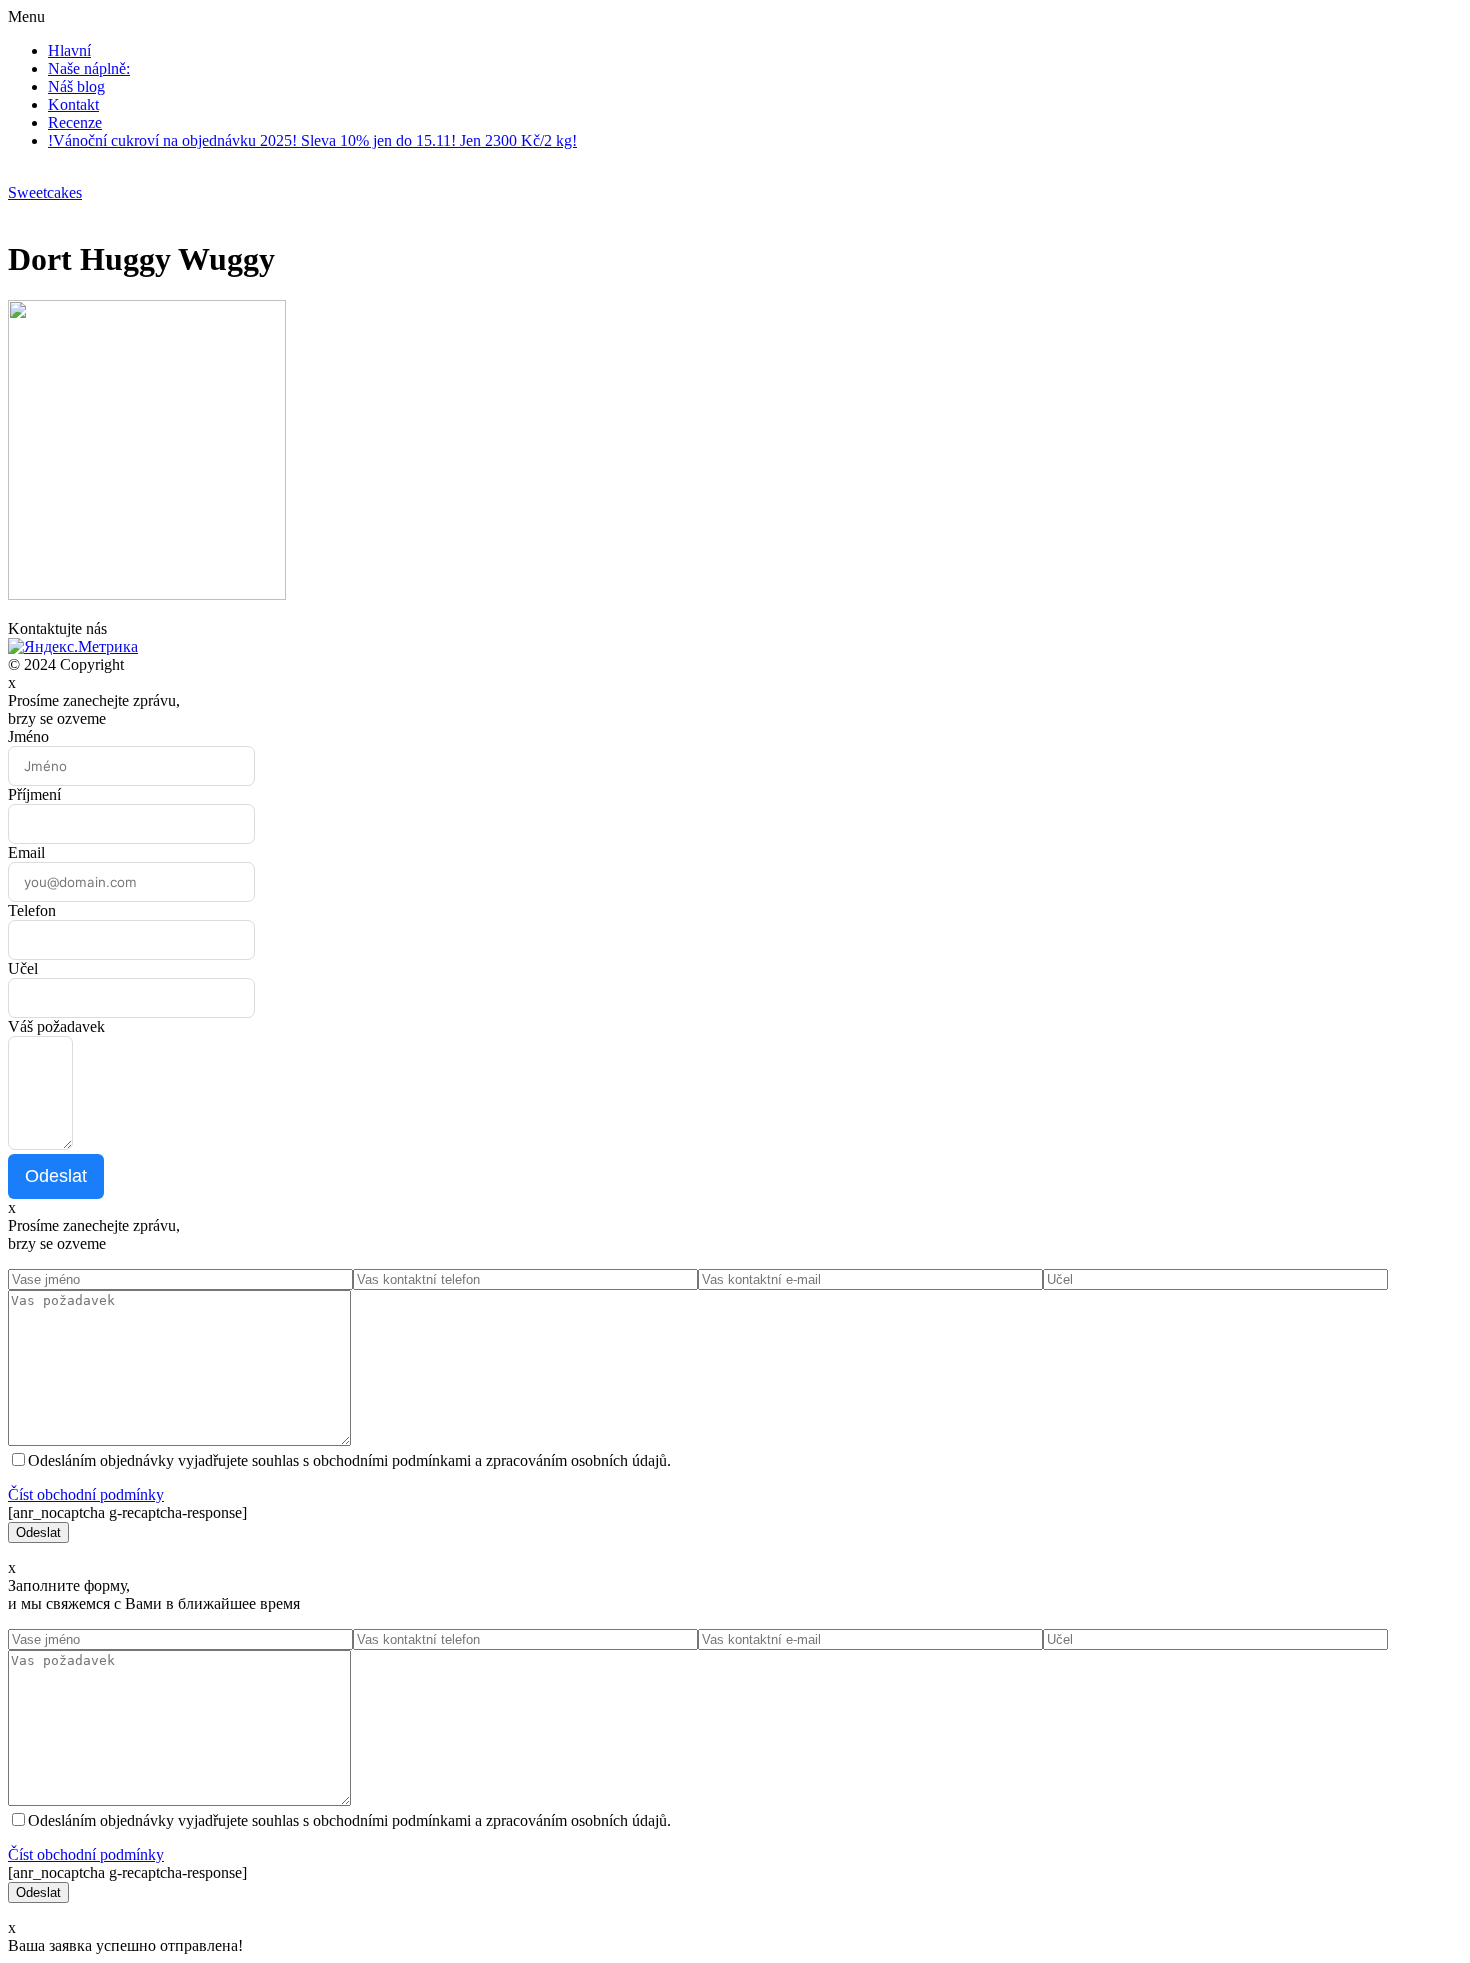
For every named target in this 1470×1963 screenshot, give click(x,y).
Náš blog (76, 86)
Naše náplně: (89, 68)
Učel (23, 968)
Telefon (32, 910)
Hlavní (69, 50)
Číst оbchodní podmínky (86, 1494)
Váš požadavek (56, 1026)
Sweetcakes (45, 192)
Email (26, 852)
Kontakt (73, 104)
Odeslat (56, 1176)
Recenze (75, 122)
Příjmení (34, 794)
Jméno (28, 736)
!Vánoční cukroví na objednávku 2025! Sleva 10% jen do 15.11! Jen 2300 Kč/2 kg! (312, 140)
